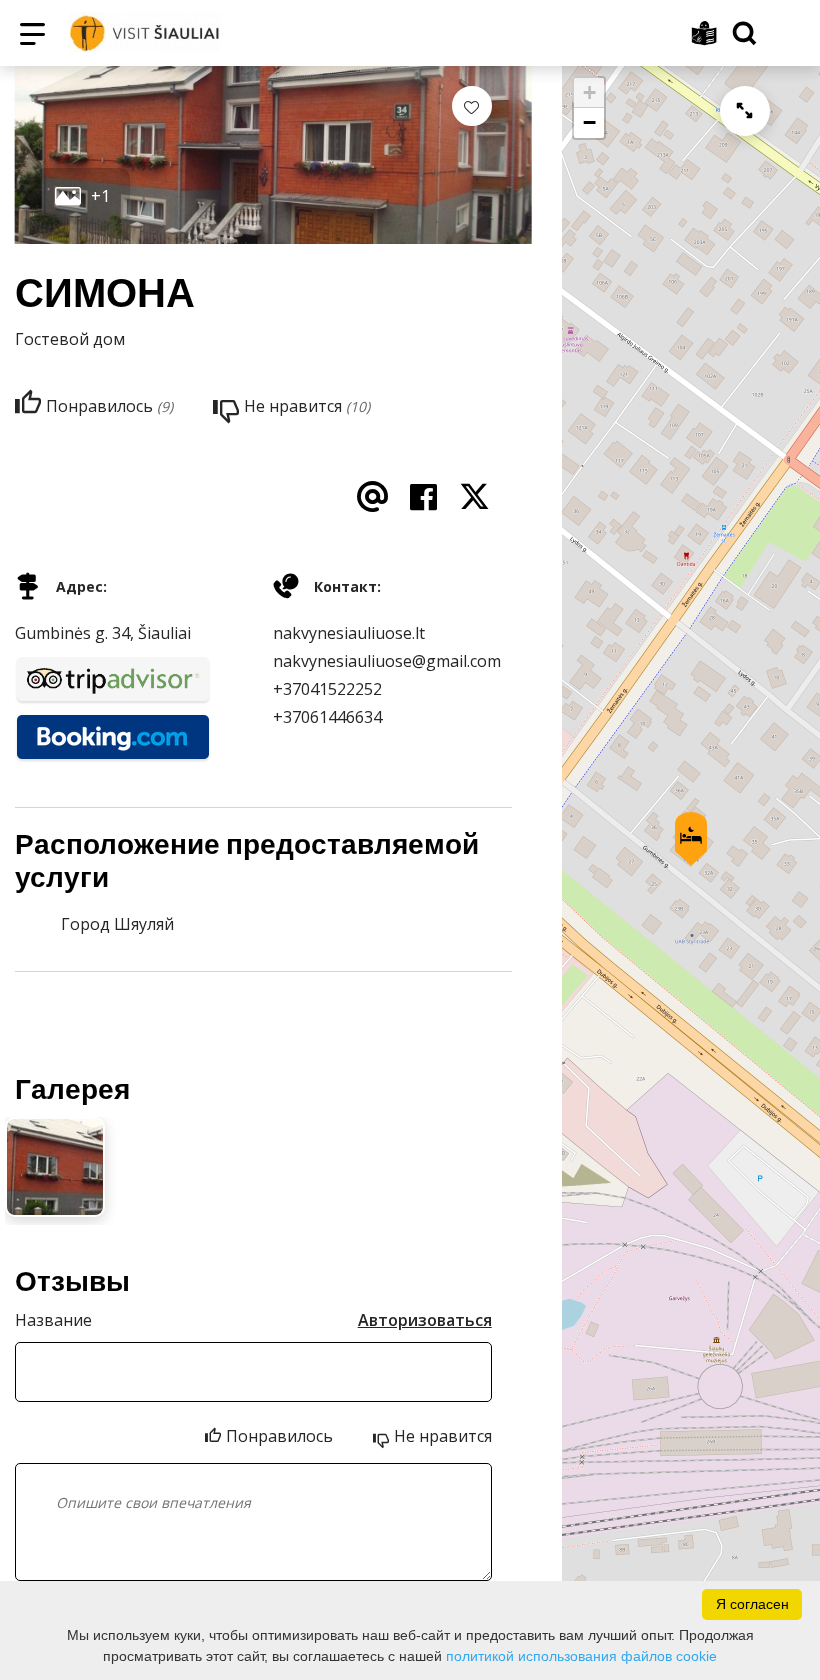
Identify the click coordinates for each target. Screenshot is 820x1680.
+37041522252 (327, 689)
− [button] (589, 122)
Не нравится (443, 1436)
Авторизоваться (425, 1320)
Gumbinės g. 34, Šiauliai (103, 633)
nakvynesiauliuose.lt (349, 633)
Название (53, 1320)
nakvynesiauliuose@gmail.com (387, 661)
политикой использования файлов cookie (581, 1656)
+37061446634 (327, 717)
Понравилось (279, 1436)
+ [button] (589, 92)
